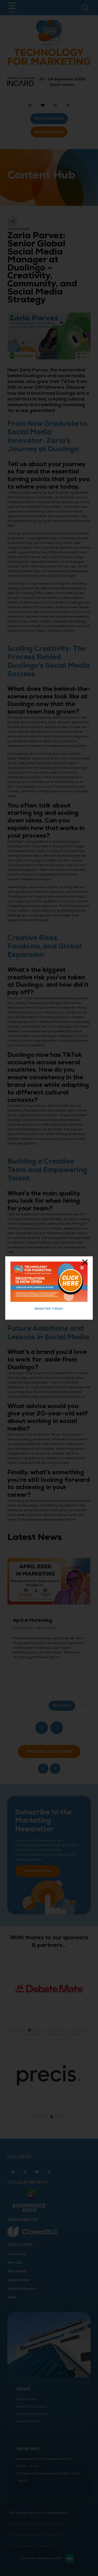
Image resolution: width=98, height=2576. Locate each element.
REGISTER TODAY (49, 1309)
